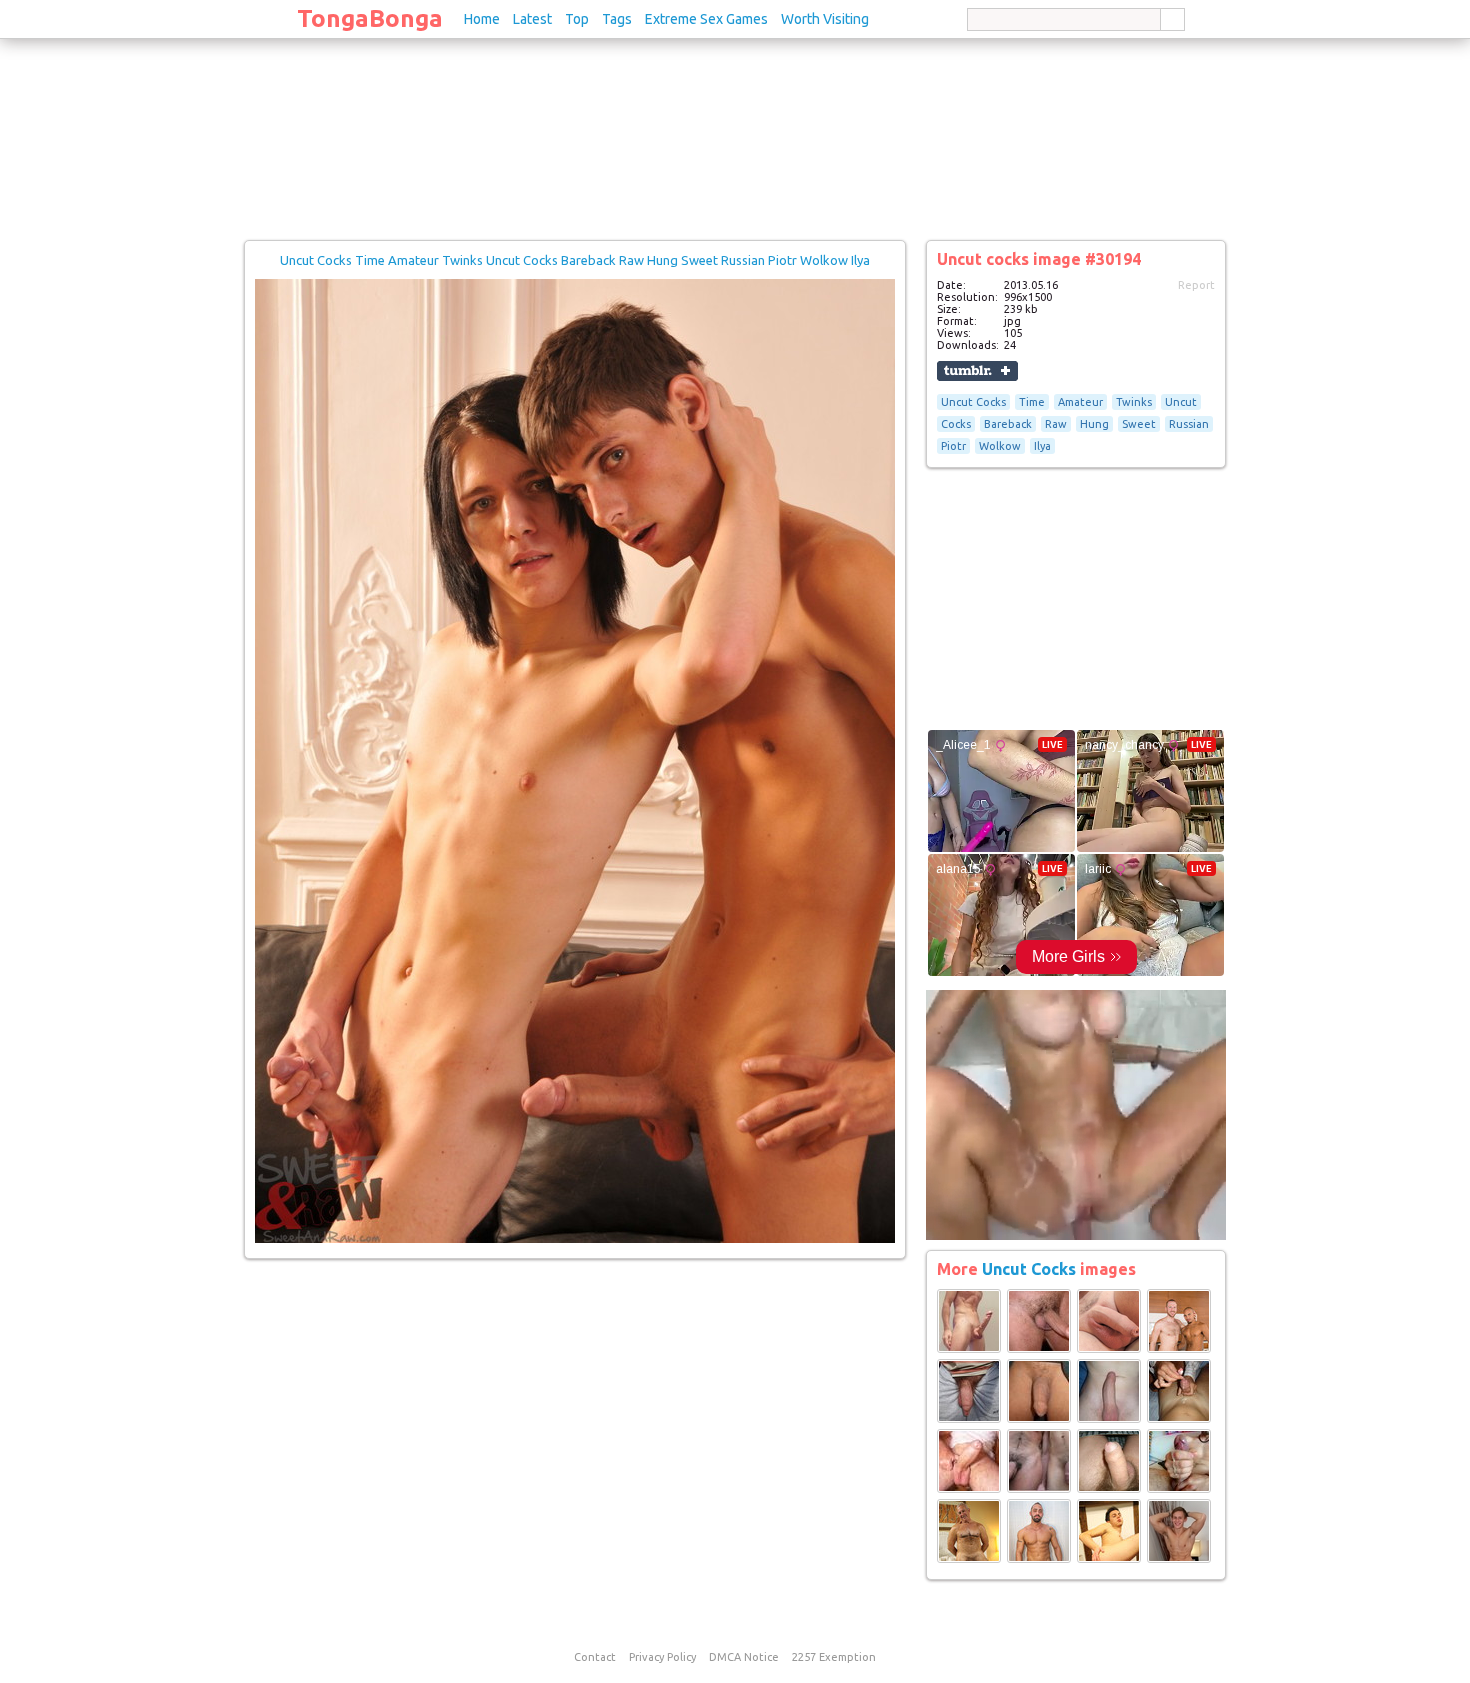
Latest (532, 19)
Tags (617, 19)
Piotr (953, 446)
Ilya (1042, 446)
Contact (595, 1657)
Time (1032, 402)
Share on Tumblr (977, 371)
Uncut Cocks (973, 402)
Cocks (956, 424)
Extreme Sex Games (706, 19)
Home (482, 19)
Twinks (1134, 402)
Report (1196, 285)
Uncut (1181, 402)
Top (577, 19)
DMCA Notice (744, 1657)
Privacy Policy (662, 1657)
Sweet (1139, 424)
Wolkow (1000, 446)
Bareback (1008, 424)
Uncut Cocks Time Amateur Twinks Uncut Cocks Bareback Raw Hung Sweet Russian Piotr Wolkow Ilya (575, 260)
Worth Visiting (825, 19)
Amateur (1080, 402)
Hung (1094, 424)
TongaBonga (370, 18)
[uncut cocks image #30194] (575, 1239)
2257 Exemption (834, 1657)
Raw (1056, 424)
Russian (1189, 424)
